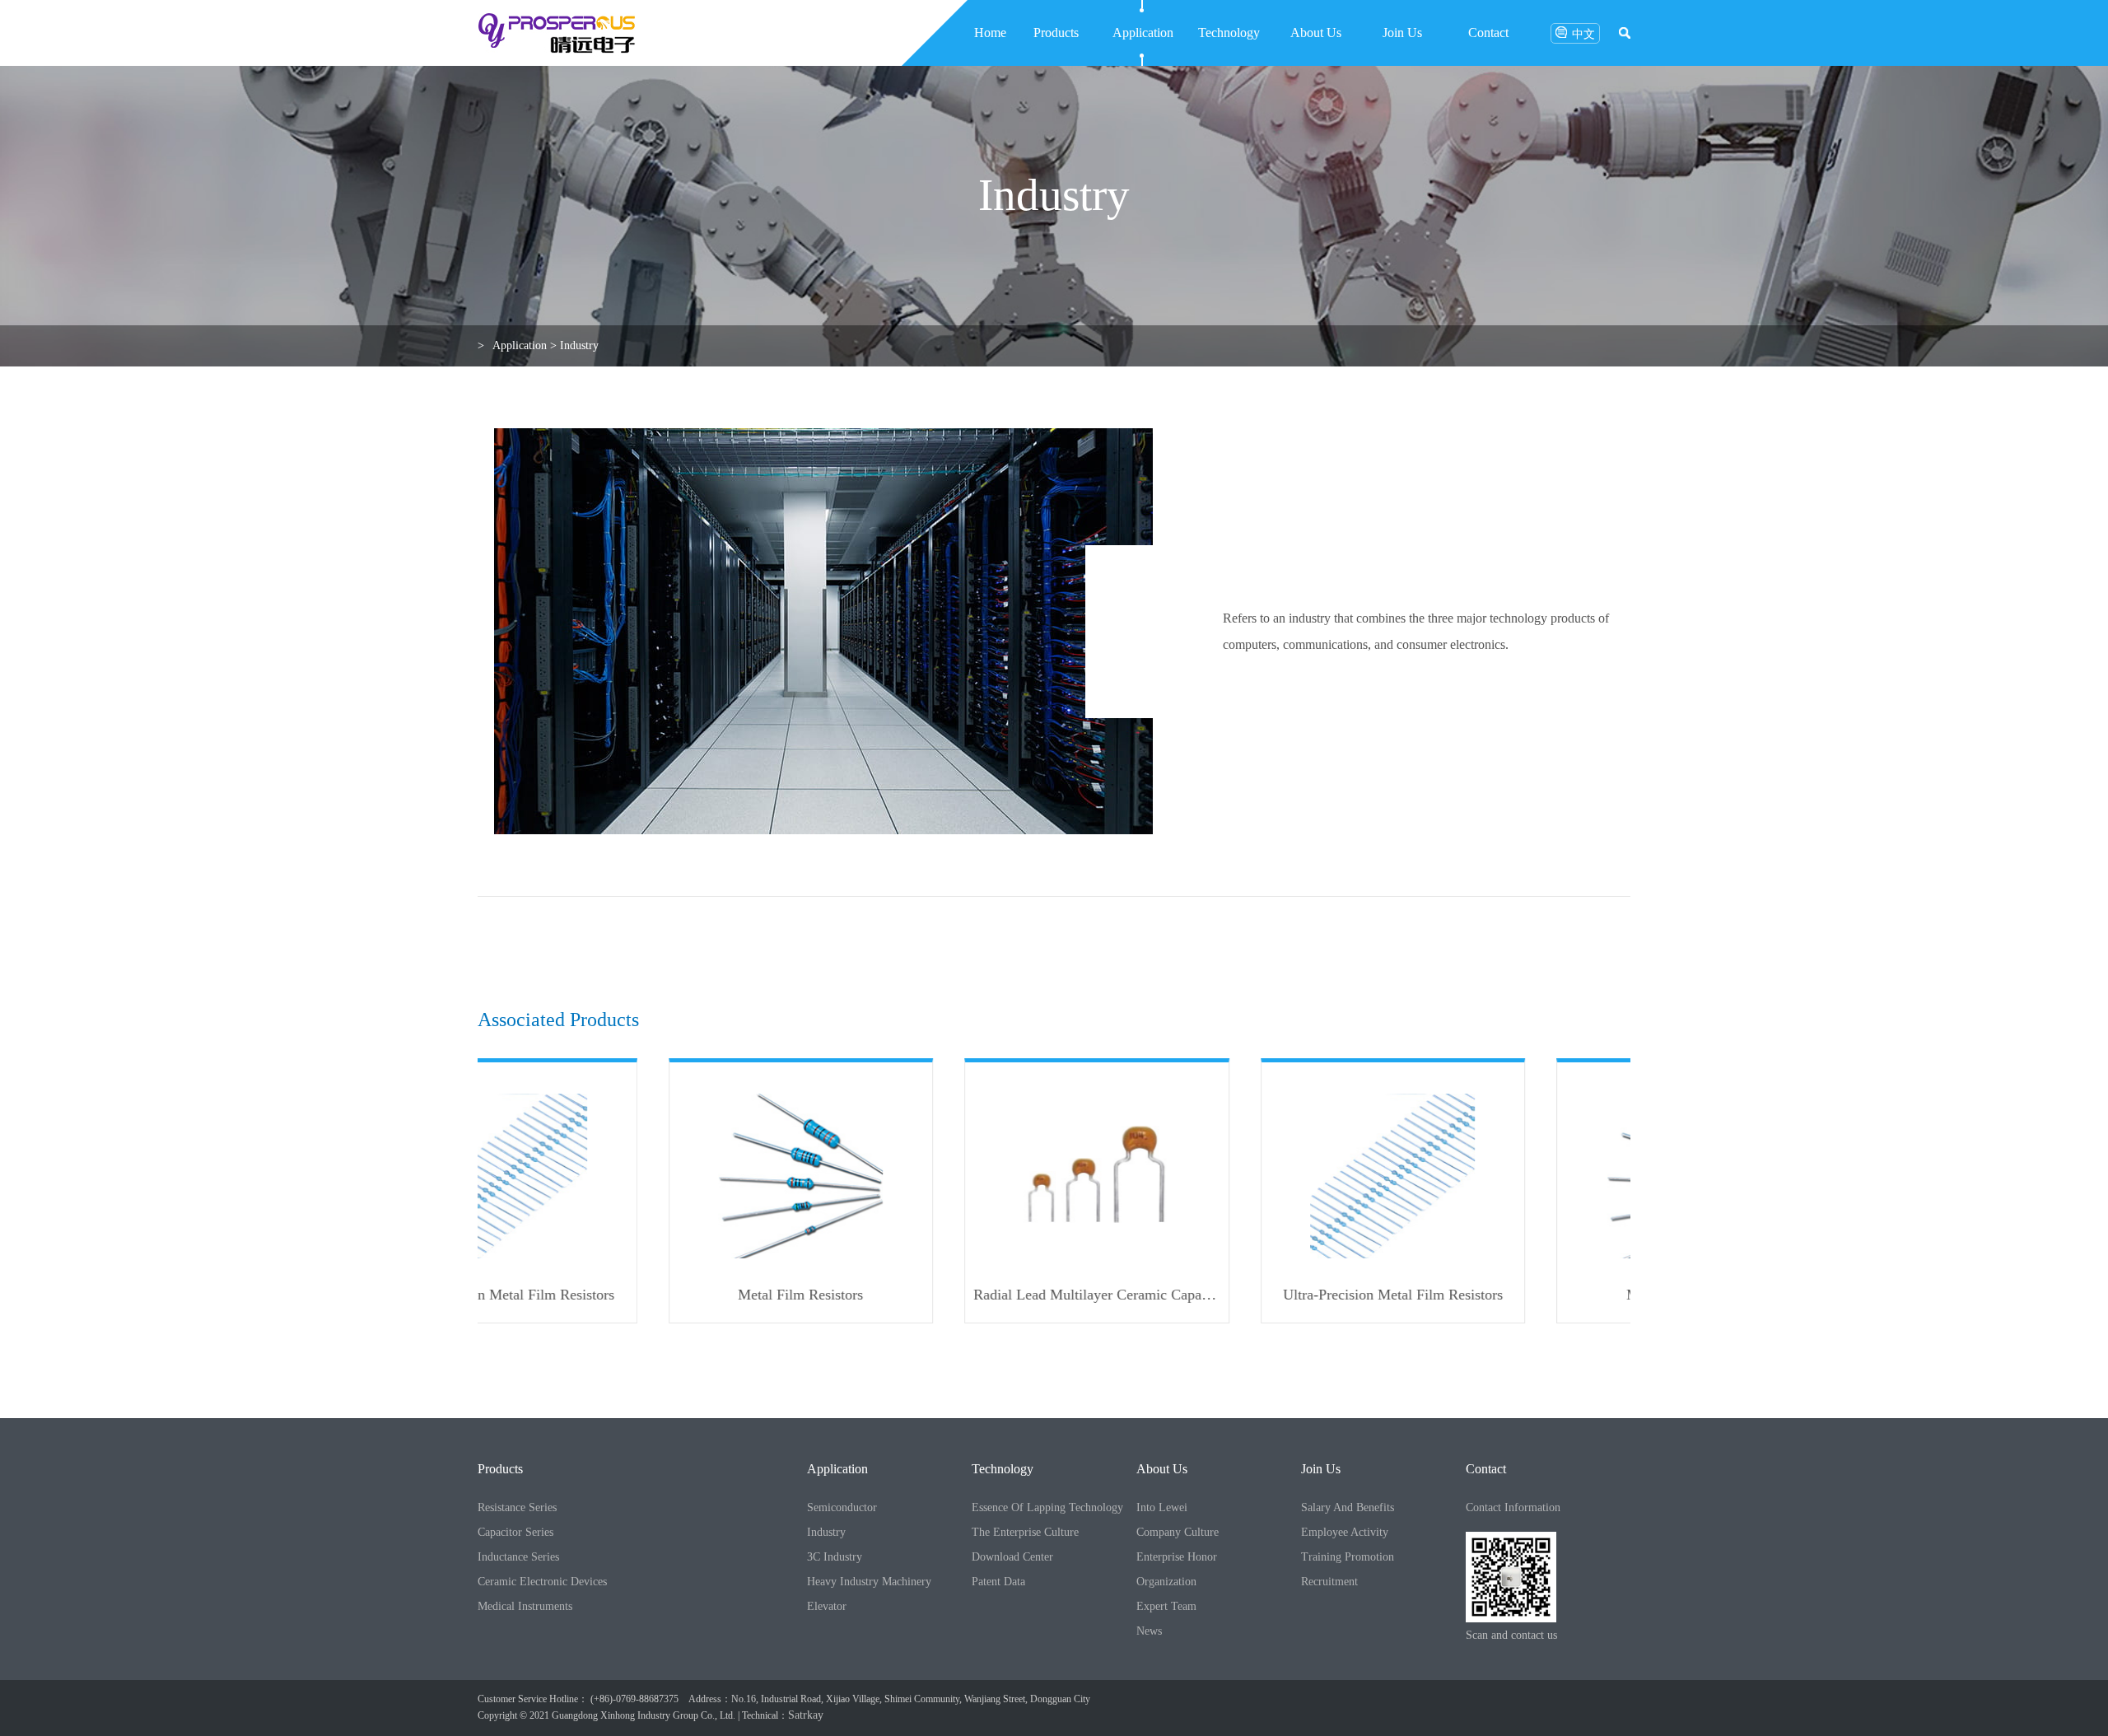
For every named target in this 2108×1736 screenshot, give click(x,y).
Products (1056, 33)
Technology (1229, 33)
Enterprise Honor (1177, 1557)
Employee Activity (1345, 1532)
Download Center (1012, 1557)
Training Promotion (1348, 1557)
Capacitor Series (515, 1532)
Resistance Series (517, 1507)
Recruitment (1329, 1582)
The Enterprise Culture (1025, 1532)
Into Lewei (1162, 1507)
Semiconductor (842, 1507)
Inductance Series (518, 1557)
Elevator (827, 1606)
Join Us (1402, 33)
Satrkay (806, 1715)
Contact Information (1513, 1507)
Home (990, 33)
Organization (1166, 1582)
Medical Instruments (525, 1606)
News (1149, 1631)
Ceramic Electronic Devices (542, 1582)
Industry (579, 345)
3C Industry (835, 1557)
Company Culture (1178, 1532)
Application (1143, 33)
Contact (1488, 33)
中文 (1583, 34)
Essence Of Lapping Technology (1047, 1507)
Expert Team (1166, 1606)
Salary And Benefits (1348, 1507)
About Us (1316, 33)
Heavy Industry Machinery (869, 1582)
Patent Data (998, 1582)
